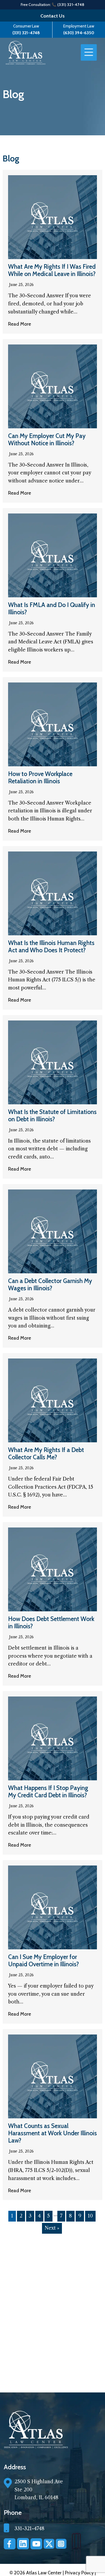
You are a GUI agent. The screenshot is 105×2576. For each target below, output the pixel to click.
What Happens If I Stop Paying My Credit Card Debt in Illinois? (48, 1792)
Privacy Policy (80, 2573)
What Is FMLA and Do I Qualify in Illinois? (52, 608)
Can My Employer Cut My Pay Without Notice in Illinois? (47, 439)
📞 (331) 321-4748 (68, 5)
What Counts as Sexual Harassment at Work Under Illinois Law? (52, 2133)
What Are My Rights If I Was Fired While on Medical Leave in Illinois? (52, 270)
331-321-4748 (29, 2529)
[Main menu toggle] (89, 53)
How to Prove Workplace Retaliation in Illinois (40, 777)
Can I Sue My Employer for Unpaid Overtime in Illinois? (43, 1961)
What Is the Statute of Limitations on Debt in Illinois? (52, 1115)
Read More (20, 324)
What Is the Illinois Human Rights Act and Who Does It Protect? (51, 946)
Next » (52, 2228)
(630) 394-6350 (79, 33)
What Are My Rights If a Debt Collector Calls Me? (46, 1453)
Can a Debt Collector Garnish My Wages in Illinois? (50, 1284)
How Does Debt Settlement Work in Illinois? (51, 1622)
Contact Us (52, 16)
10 (90, 2216)
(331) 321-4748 (26, 33)
